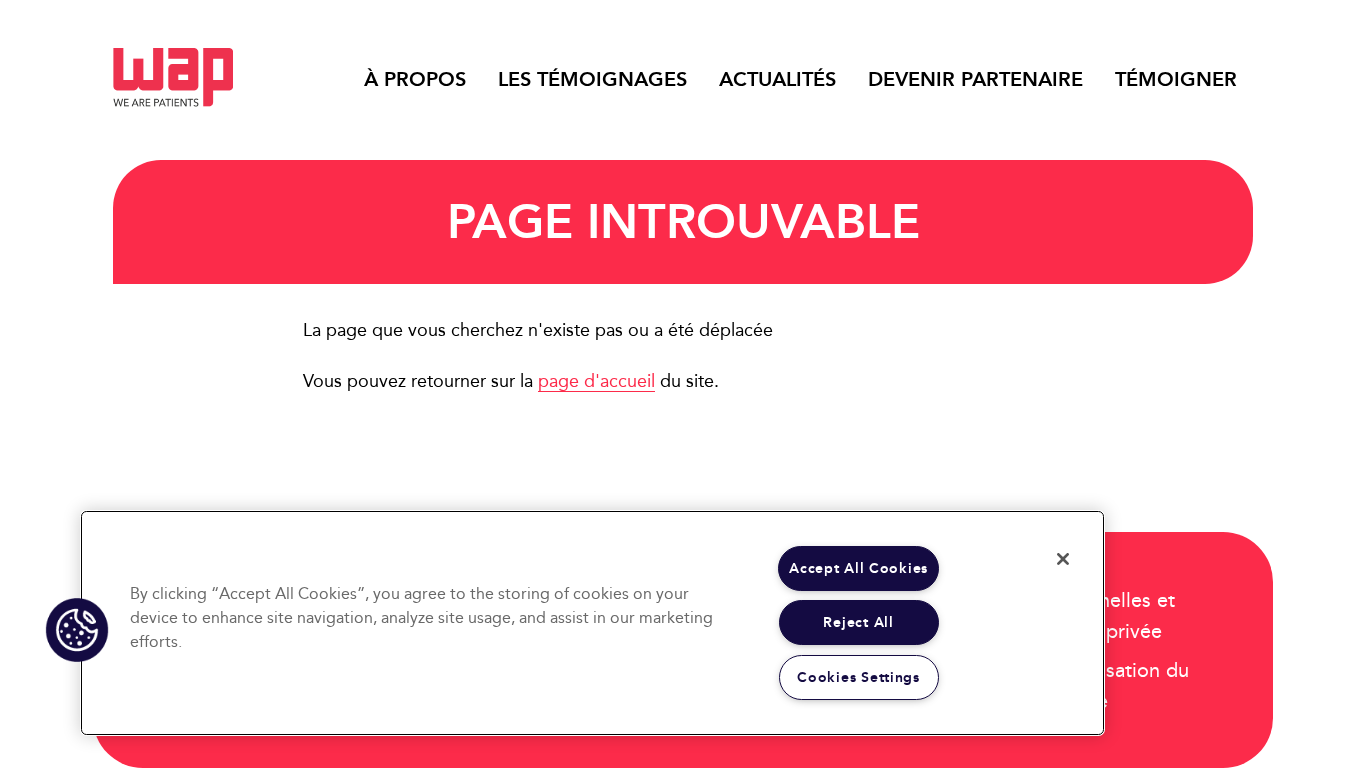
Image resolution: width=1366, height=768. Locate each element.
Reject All (858, 622)
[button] (77, 630)
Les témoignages (592, 79)
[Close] (1063, 559)
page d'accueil (596, 380)
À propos (415, 79)
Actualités (777, 79)
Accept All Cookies (858, 568)
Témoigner (1176, 79)
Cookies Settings (858, 677)
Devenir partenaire (975, 79)
